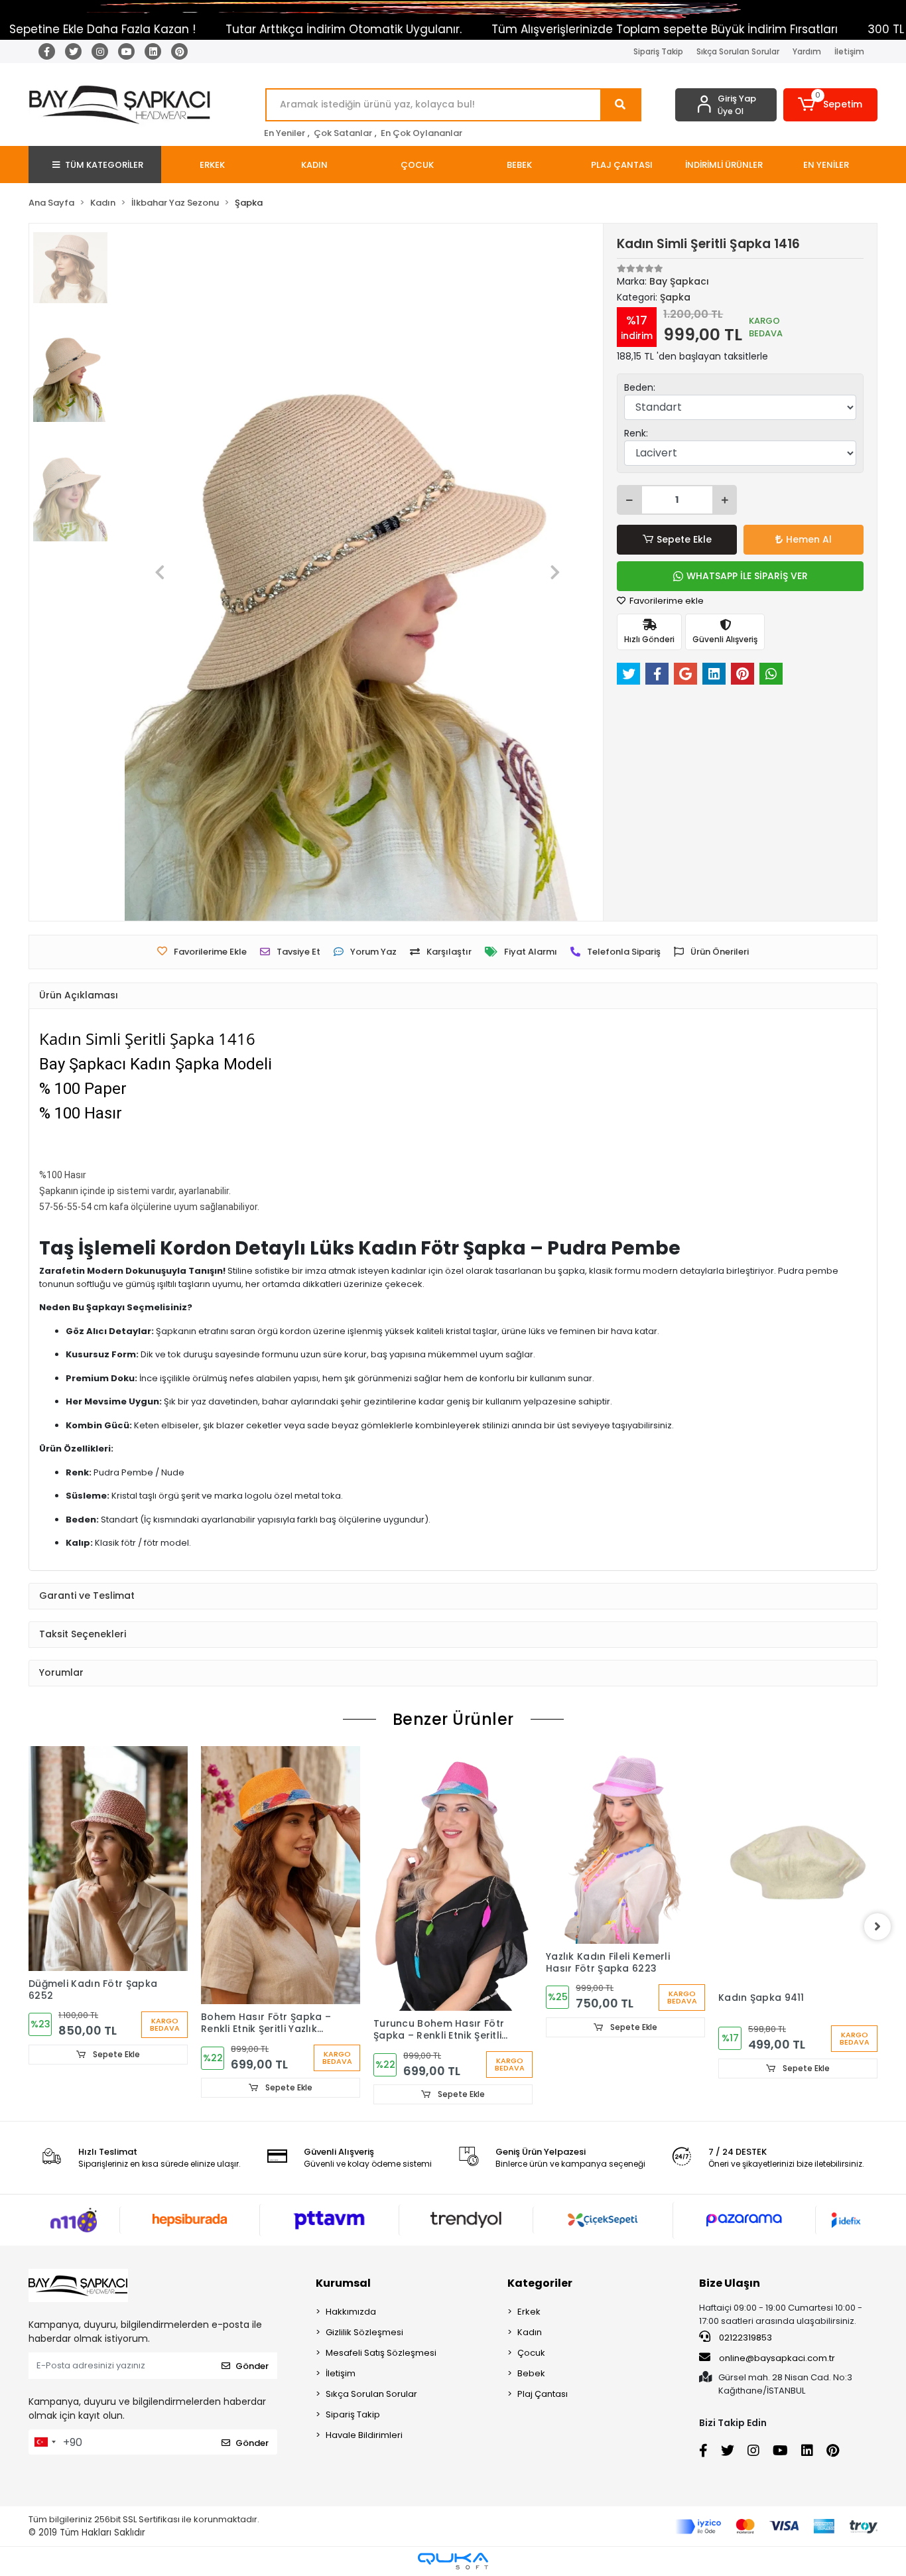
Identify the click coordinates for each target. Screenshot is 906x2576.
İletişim (849, 51)
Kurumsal (343, 2283)
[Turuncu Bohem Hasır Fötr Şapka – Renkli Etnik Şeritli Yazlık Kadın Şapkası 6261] (453, 1878)
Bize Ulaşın (730, 2283)
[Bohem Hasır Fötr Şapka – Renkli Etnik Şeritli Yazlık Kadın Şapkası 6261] (281, 1875)
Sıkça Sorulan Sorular (738, 51)
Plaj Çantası (543, 2394)
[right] (877, 1927)
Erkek (529, 2312)
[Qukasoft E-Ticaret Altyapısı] (453, 2561)
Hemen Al (809, 539)
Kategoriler (540, 2283)
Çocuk (531, 2353)
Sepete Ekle (684, 539)
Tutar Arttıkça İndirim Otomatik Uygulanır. (254, 29)
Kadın (530, 2332)
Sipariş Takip (658, 51)
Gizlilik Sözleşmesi (364, 2332)
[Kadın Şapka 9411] (798, 1865)
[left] (29, 1927)
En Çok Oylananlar (421, 133)
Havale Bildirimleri (364, 2435)
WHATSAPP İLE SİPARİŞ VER (747, 576)
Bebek (531, 2373)
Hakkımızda (351, 2312)
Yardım (807, 51)
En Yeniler (285, 133)
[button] (831, 105)
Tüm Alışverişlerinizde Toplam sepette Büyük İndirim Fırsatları (575, 29)
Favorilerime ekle (666, 601)
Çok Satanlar (343, 133)
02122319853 (744, 2338)
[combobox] (44, 2442)
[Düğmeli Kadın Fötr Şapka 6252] (108, 1859)
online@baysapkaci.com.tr (777, 2358)
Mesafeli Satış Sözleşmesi (381, 2353)
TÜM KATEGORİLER (104, 165)
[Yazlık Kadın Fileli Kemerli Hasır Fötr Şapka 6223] (625, 1845)
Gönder (252, 2366)
